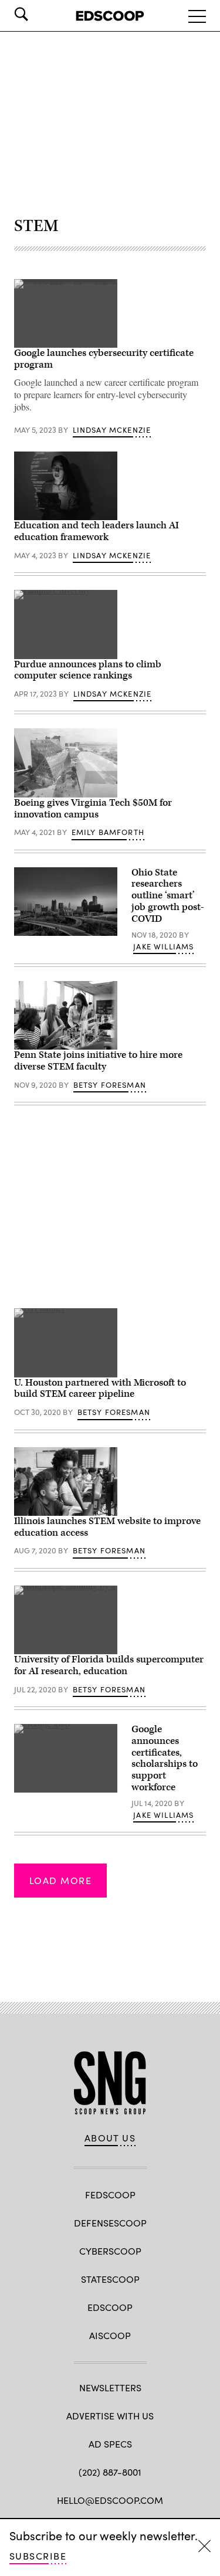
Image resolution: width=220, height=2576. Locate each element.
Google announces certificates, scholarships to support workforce (165, 1758)
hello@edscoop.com (110, 2500)
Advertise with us (110, 2416)
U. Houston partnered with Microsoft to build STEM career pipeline (100, 1389)
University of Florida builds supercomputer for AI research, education (109, 1665)
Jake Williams (163, 946)
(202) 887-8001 (110, 2472)
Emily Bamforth (108, 832)
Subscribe (38, 2556)
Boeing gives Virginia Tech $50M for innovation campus (93, 809)
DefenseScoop (110, 2223)
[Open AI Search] (38, 14)
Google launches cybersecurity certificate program (104, 359)
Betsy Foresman (110, 1085)
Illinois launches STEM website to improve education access (107, 1527)
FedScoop (110, 2195)
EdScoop (110, 2307)
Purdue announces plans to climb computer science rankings (88, 670)
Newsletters (110, 2387)
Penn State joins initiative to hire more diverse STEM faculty (98, 1061)
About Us (110, 2138)
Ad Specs (110, 2444)
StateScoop (110, 2279)
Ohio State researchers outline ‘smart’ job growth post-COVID (168, 896)
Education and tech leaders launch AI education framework (97, 531)
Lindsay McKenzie (112, 430)
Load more (60, 1880)
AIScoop (110, 2335)
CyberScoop (110, 2251)
